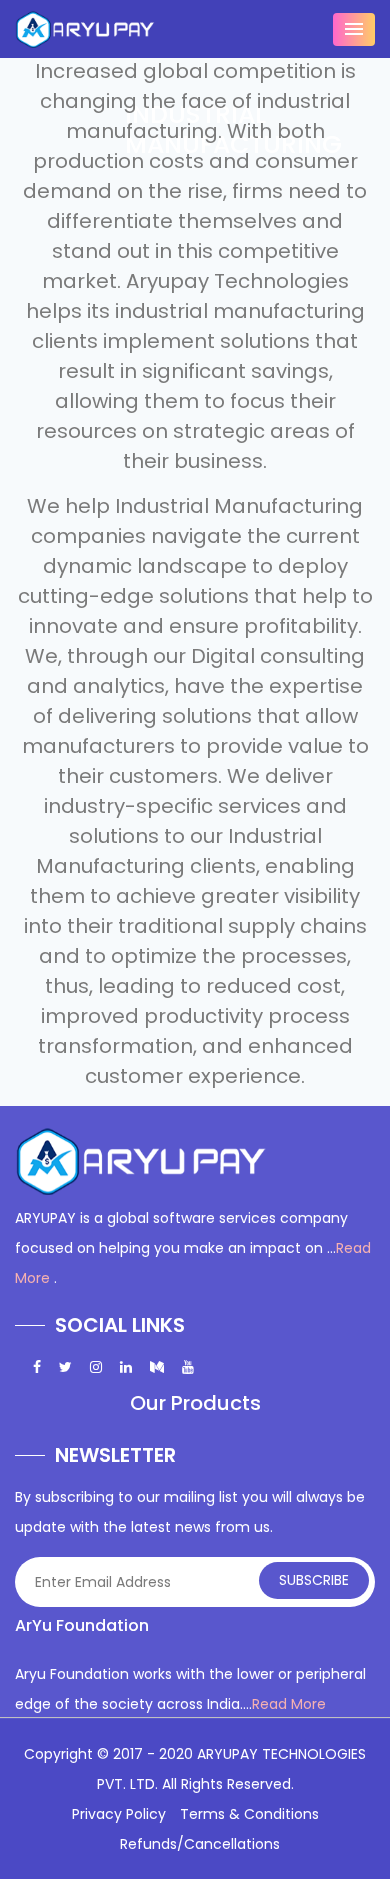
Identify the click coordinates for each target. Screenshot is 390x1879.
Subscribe (314, 1580)
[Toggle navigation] (354, 29)
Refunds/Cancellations (200, 1844)
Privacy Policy (119, 1814)
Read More (289, 1704)
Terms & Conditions (249, 1814)
